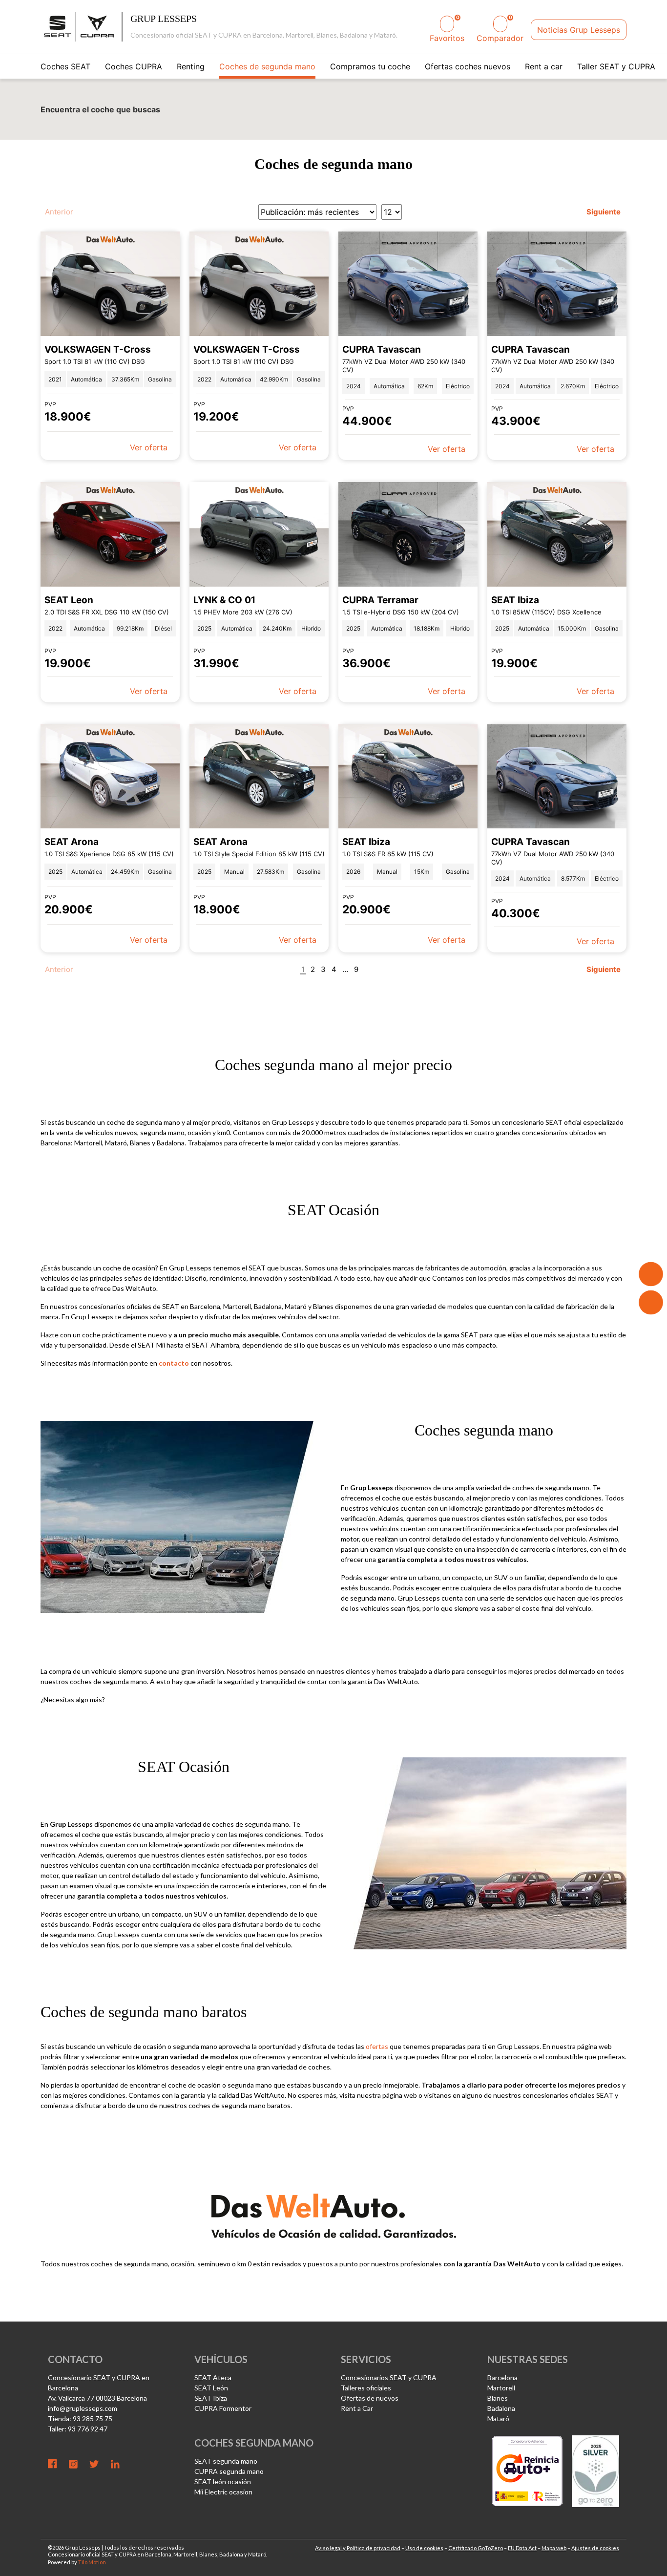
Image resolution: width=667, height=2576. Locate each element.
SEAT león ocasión (223, 2481)
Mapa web (554, 2548)
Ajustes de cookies (595, 2548)
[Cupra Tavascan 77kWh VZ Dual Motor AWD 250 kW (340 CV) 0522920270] (408, 284)
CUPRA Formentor (223, 2408)
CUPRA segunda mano (229, 2471)
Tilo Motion (92, 2562)
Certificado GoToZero (476, 2548)
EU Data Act (522, 2548)
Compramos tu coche (370, 66)
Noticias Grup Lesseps (579, 30)
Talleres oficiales (366, 2388)
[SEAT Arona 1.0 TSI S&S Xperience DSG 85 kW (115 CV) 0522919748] (110, 777)
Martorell (501, 2388)
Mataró (498, 2418)
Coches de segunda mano (267, 66)
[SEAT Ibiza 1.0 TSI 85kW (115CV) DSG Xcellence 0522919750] (557, 534)
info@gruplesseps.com (83, 2408)
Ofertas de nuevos (370, 2398)
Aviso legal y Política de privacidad (358, 2548)
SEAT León (211, 2388)
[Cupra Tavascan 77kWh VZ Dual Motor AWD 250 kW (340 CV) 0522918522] (557, 777)
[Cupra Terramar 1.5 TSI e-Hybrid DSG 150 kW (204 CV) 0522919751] (408, 534)
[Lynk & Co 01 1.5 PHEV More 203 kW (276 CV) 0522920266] (259, 534)
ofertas (377, 2046)
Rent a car (544, 66)
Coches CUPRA (134, 66)
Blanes (498, 2398)
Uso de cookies (424, 2548)
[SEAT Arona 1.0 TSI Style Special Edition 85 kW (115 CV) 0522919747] (259, 777)
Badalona (501, 2408)
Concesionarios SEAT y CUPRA (389, 2377)
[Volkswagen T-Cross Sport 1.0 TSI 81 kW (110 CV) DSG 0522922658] (110, 284)
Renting (191, 66)
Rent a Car (357, 2408)
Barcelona (502, 2377)
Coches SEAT (65, 66)
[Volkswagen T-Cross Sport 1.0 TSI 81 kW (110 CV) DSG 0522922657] (259, 284)
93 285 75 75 (93, 2418)
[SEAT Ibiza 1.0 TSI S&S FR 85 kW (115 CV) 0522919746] (408, 777)
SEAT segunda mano (226, 2461)
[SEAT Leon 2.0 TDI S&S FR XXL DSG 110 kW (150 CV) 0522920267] (110, 534)
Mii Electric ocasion (223, 2492)
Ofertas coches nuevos (468, 66)
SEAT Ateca (213, 2377)
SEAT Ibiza (211, 2398)
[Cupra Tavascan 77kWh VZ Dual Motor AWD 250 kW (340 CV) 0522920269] (557, 284)
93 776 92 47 (88, 2429)
